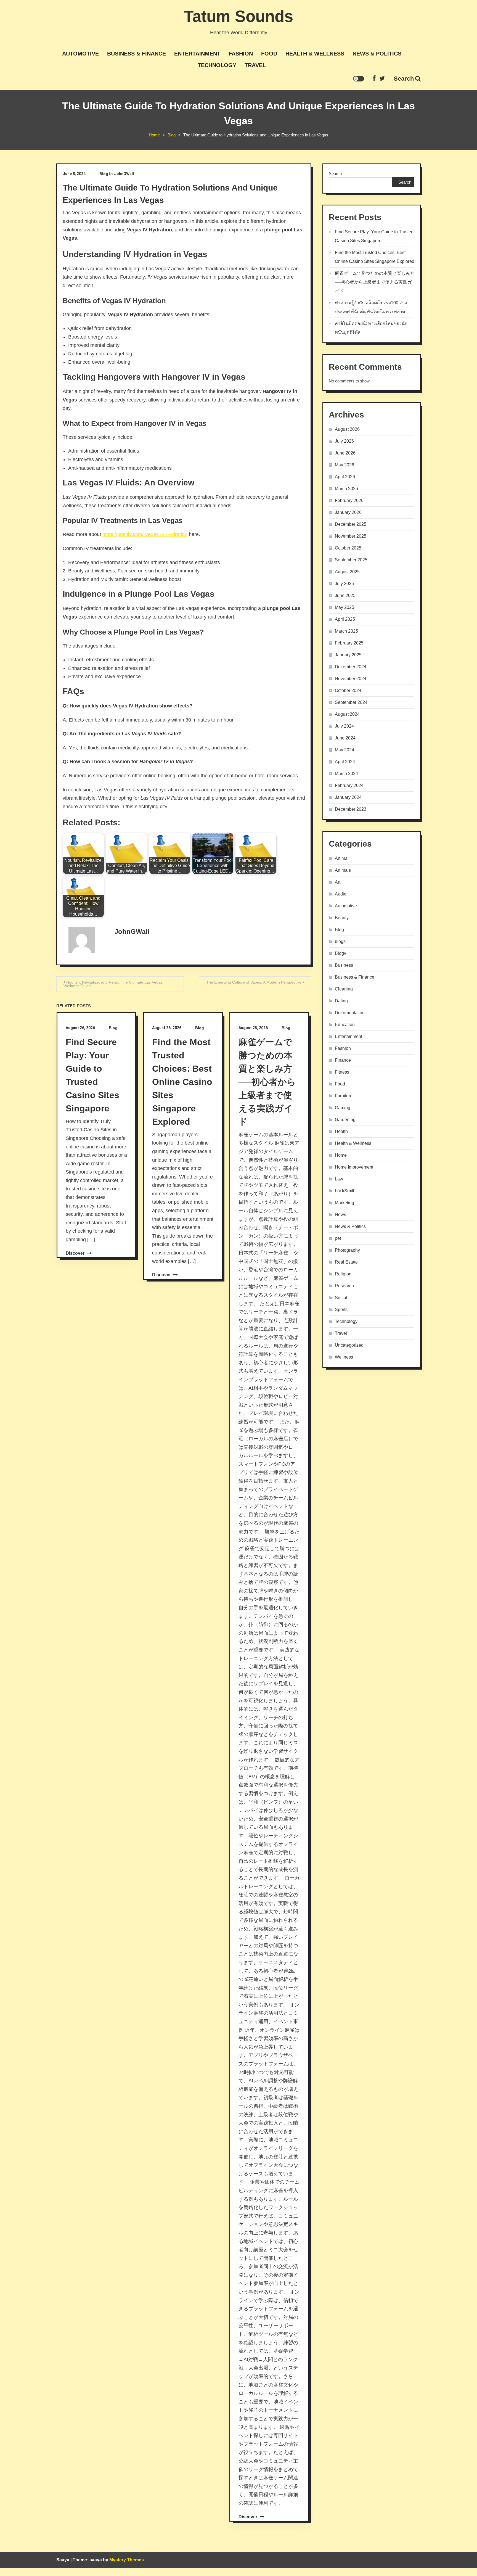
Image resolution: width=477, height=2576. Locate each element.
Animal (342, 858)
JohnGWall (124, 174)
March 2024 (346, 774)
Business (344, 965)
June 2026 (345, 453)
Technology (217, 65)
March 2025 (346, 631)
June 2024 (345, 738)
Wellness (344, 1357)
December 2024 (351, 667)
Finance (343, 1060)
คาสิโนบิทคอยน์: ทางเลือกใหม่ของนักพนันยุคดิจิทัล (371, 328)
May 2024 (344, 750)
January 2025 (348, 655)
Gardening (345, 1120)
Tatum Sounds (239, 16)
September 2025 (351, 560)
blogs (340, 941)
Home (341, 1155)
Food (269, 54)
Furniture (344, 1096)
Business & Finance (137, 54)
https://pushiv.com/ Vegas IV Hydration (145, 534)
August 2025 (347, 572)
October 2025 (348, 548)
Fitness (342, 1072)
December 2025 (351, 524)
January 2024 (348, 797)
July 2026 (344, 441)
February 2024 (349, 785)
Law (339, 1179)
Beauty (342, 918)
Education (345, 1025)
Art (338, 882)
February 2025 (349, 643)
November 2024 (351, 679)
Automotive (80, 54)
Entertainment (197, 54)
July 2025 (344, 584)
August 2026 (347, 429)
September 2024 (351, 702)
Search (404, 79)
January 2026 (348, 512)
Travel (255, 65)
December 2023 (351, 809)
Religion (343, 1274)
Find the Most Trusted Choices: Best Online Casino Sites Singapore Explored (182, 1082)
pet (338, 1238)
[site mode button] (359, 79)
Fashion (241, 54)
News (340, 1215)
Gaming (343, 1108)
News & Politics (377, 54)
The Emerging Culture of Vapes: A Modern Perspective (254, 982)
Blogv (340, 953)
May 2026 (344, 465)
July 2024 (344, 726)
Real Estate (346, 1262)
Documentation (350, 1013)
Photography (347, 1250)
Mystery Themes (127, 2560)
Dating (341, 1001)
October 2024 (348, 690)
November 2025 (351, 536)
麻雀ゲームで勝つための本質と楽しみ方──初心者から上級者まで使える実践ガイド (267, 1082)
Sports (341, 1310)
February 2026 (349, 500)
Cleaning (344, 989)
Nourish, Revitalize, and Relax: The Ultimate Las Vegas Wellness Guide (113, 984)
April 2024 (345, 762)
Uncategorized (349, 1345)
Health (341, 1131)
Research (344, 1286)
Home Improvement (354, 1167)
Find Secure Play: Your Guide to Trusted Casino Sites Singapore (374, 236)
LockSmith (345, 1191)
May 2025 (344, 607)
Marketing (344, 1203)
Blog (104, 174)
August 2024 (347, 714)
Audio (341, 894)
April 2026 (345, 477)
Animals (343, 870)
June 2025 (345, 595)
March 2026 (346, 489)
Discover (76, 1253)
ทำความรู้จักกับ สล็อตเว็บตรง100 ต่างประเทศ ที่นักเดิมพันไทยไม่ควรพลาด (371, 307)
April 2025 (345, 619)
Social (341, 1298)
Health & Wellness (315, 54)
